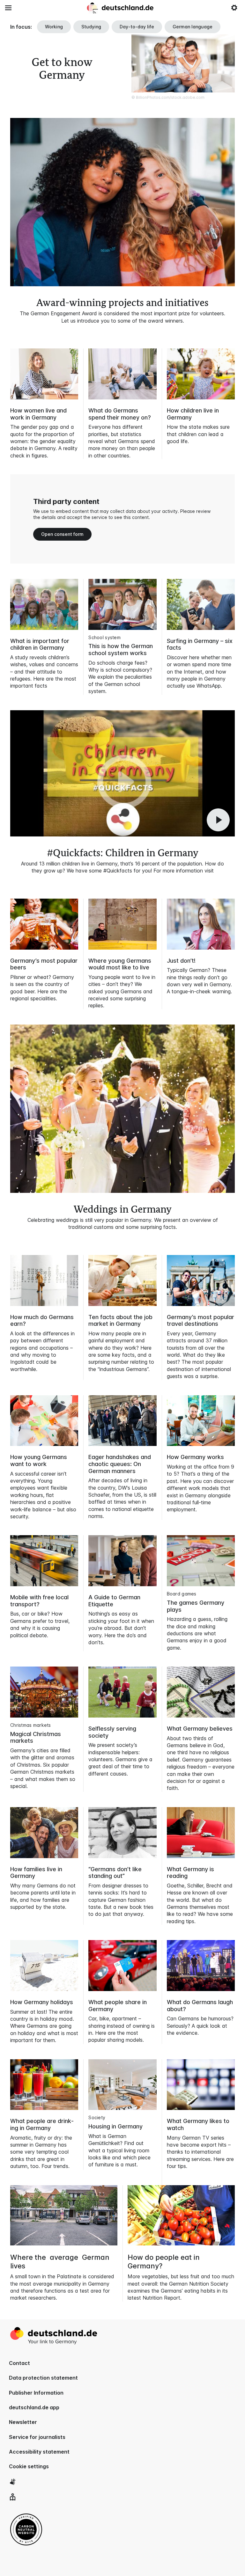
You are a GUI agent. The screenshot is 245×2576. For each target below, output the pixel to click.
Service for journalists (37, 2437)
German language (193, 27)
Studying (91, 27)
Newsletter (23, 2422)
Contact (19, 2363)
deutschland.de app (34, 2407)
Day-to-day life (137, 27)
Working (54, 27)
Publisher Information (36, 2393)
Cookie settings (29, 2466)
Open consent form (62, 534)
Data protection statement (43, 2378)
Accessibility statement (39, 2452)
